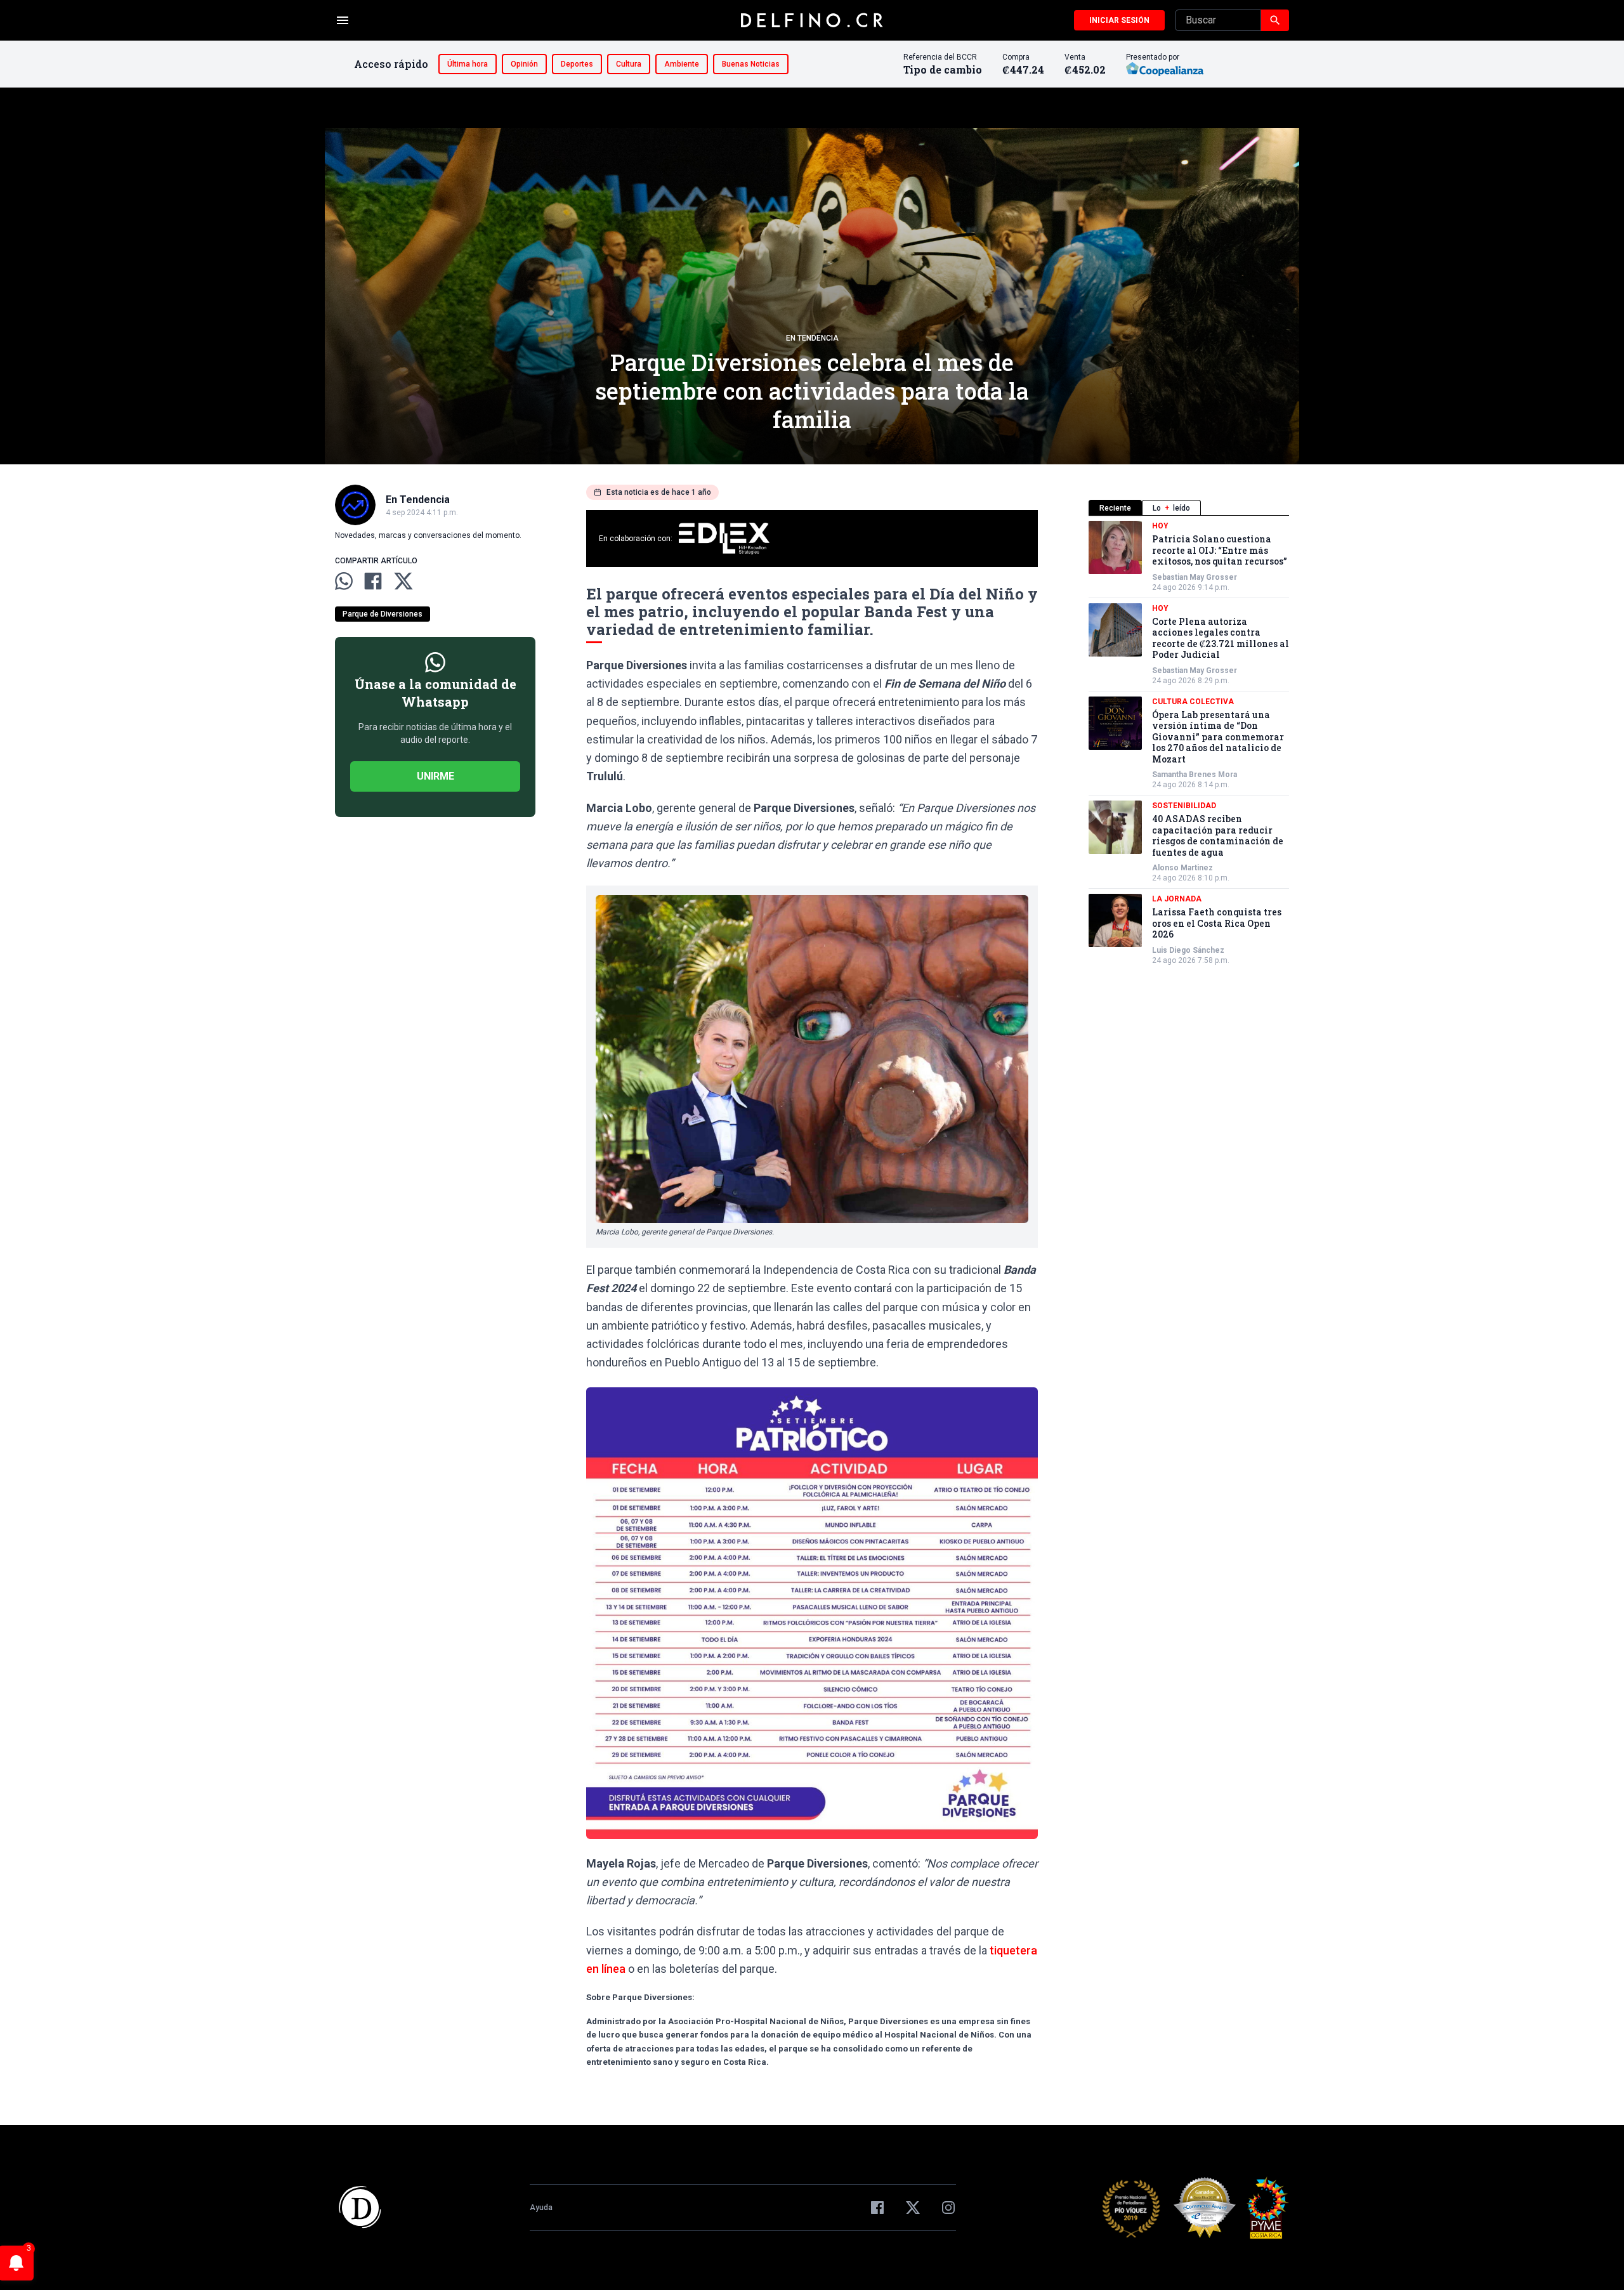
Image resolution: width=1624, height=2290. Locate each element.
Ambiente (682, 64)
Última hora (468, 64)
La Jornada (1177, 899)
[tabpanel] (1189, 743)
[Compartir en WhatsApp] (344, 581)
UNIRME (435, 776)
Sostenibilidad (1184, 806)
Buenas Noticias (751, 64)
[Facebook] (877, 2208)
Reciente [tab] (1115, 508)
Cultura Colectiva (1193, 702)
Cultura (629, 64)
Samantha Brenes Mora (1195, 775)
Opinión (524, 64)
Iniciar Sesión (1119, 20)
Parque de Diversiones (383, 614)
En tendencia (812, 338)
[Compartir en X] (403, 581)
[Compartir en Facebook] (373, 581)
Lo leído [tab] (1171, 508)
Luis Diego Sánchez (1188, 950)
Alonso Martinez (1182, 868)
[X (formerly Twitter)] (913, 2208)
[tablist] (1189, 508)
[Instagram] (948, 2208)
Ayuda (541, 2208)
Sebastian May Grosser (1195, 577)
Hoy (1160, 526)
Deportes (577, 64)
